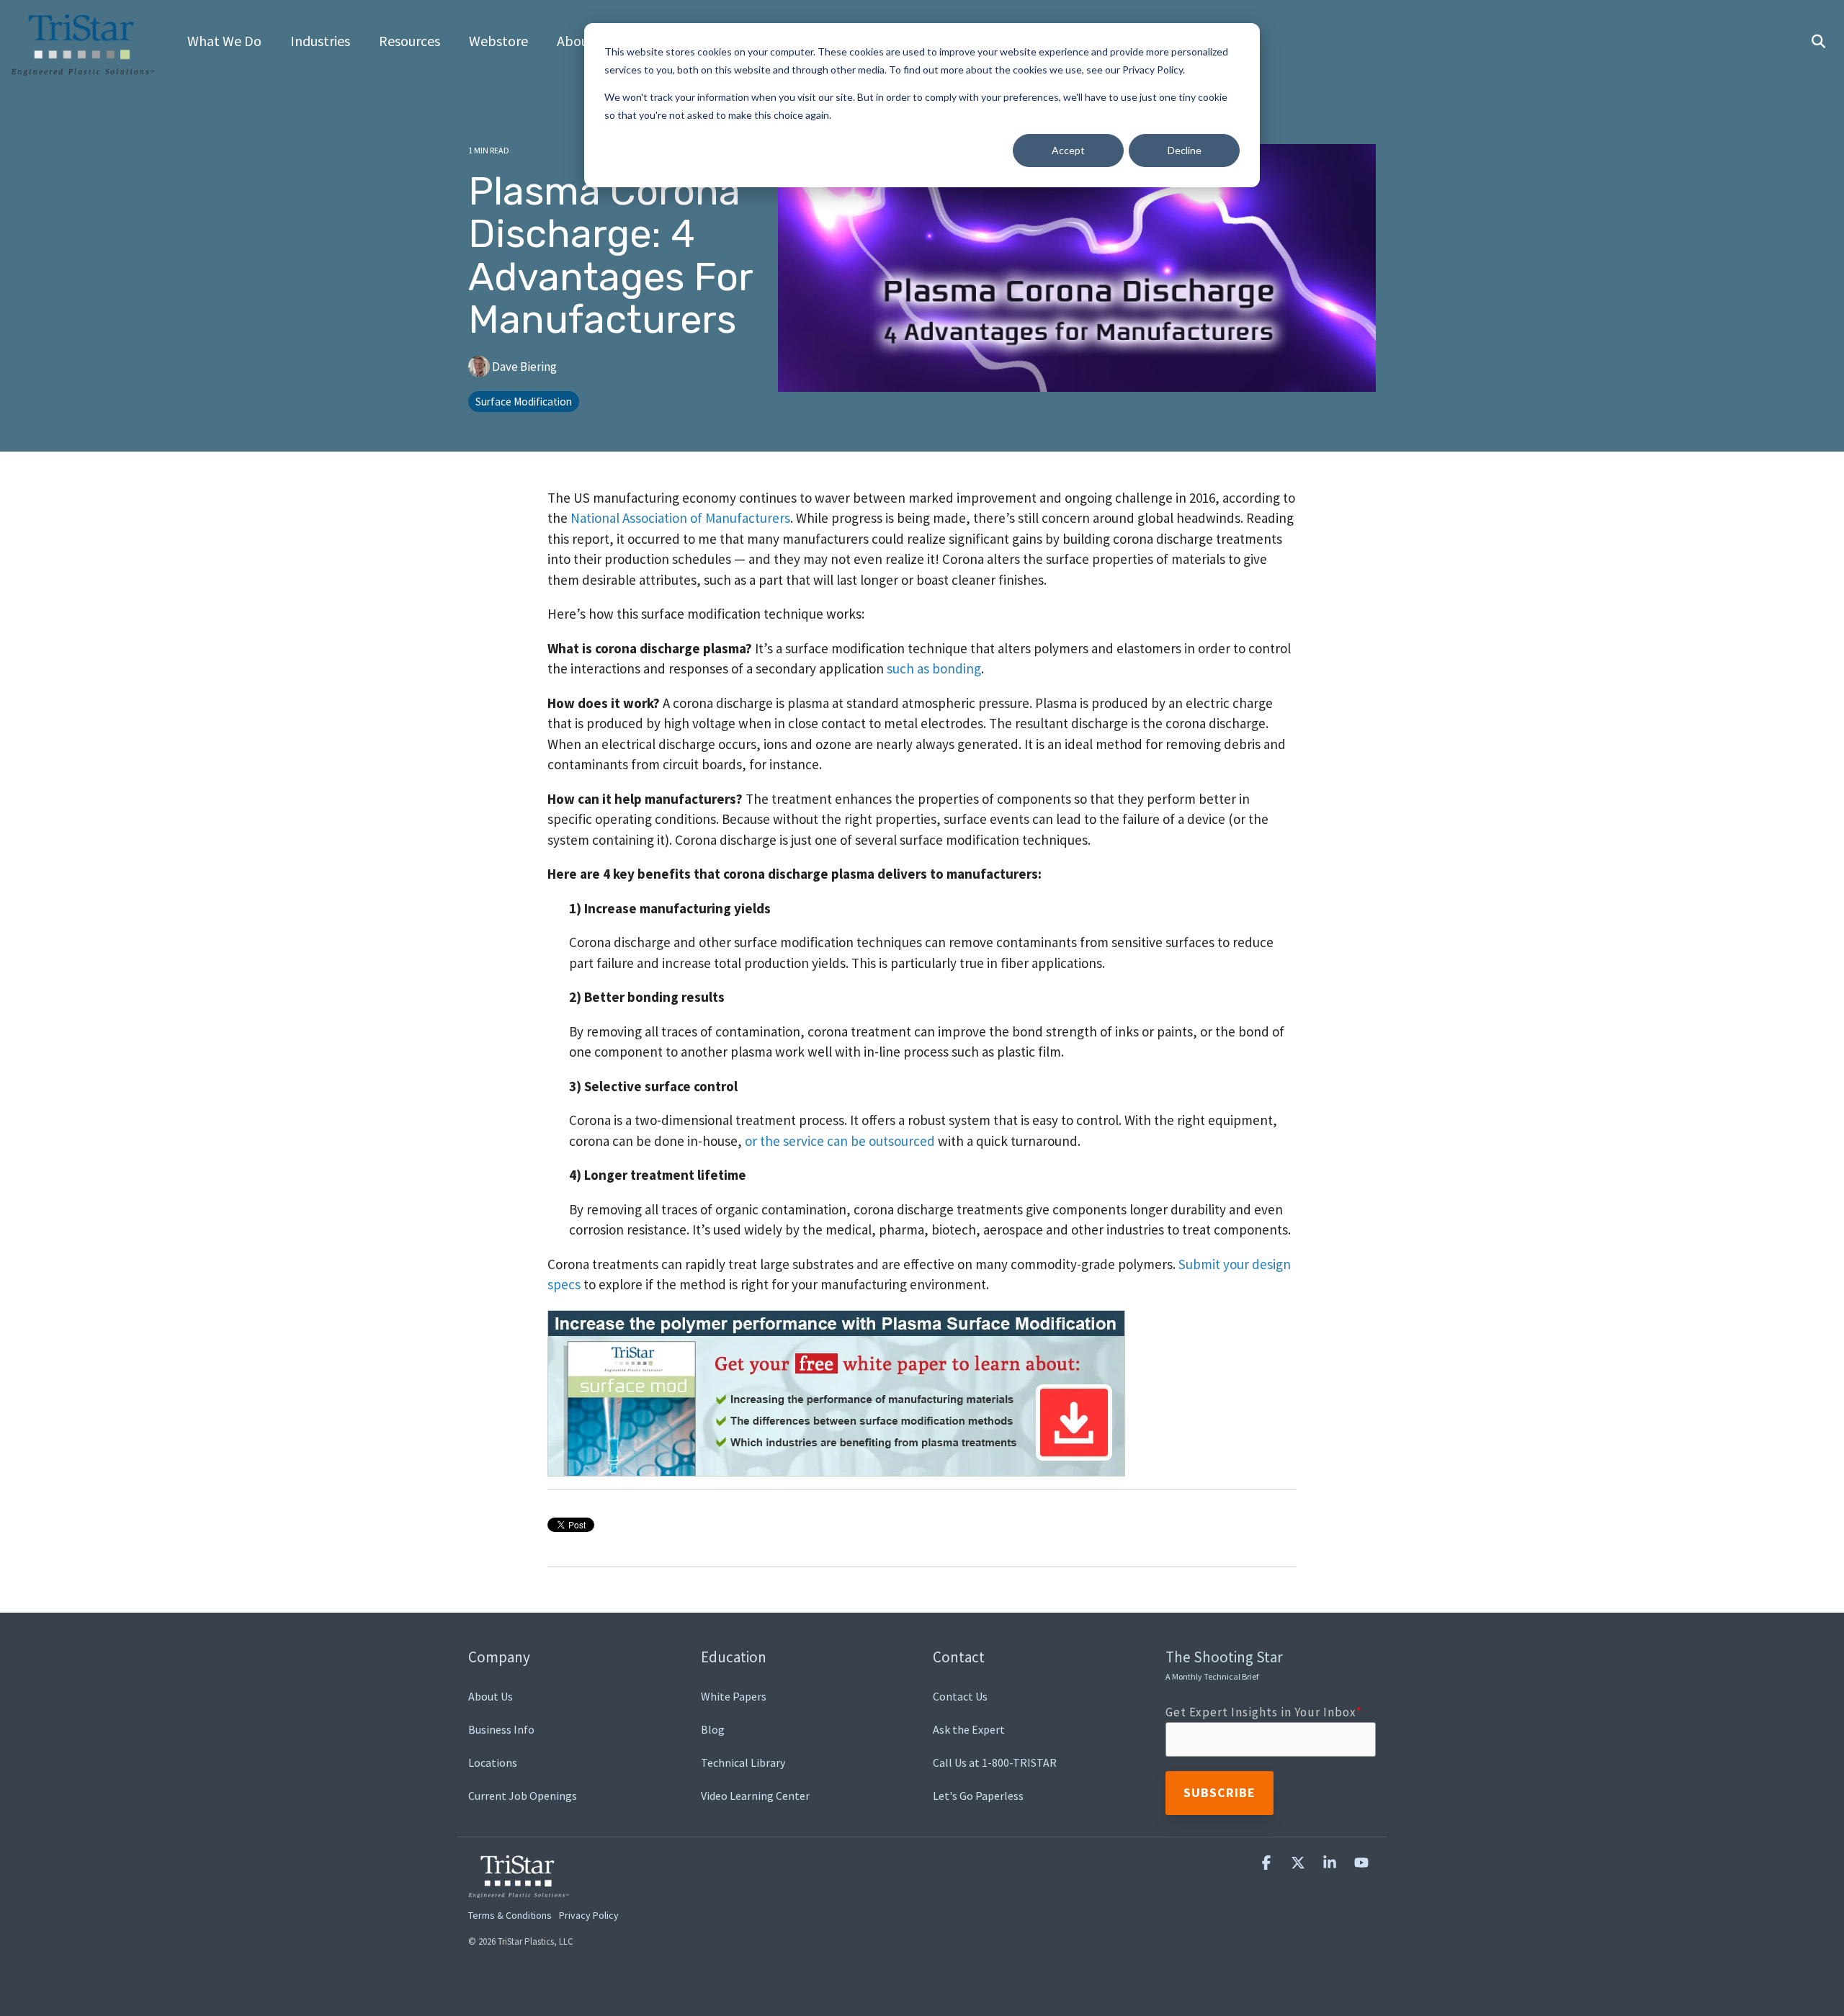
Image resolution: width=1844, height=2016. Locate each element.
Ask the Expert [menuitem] (969, 1729)
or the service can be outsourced (840, 1141)
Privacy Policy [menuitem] (589, 1915)
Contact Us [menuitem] (960, 1696)
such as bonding (934, 668)
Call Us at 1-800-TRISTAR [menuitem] (995, 1762)
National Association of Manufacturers (680, 518)
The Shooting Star (1224, 1665)
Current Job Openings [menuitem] (523, 1796)
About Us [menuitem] (491, 1696)
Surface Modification (524, 402)
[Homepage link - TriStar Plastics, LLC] (519, 1889)
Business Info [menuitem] (501, 1729)
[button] (1268, 1863)
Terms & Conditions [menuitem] (510, 1915)
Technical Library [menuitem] (743, 1762)
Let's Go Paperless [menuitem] (978, 1796)
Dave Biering (523, 367)
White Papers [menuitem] (734, 1696)
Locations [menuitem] (493, 1762)
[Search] (1818, 42)
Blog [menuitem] (713, 1729)
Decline (1185, 150)
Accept (1068, 150)
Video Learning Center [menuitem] (755, 1796)
